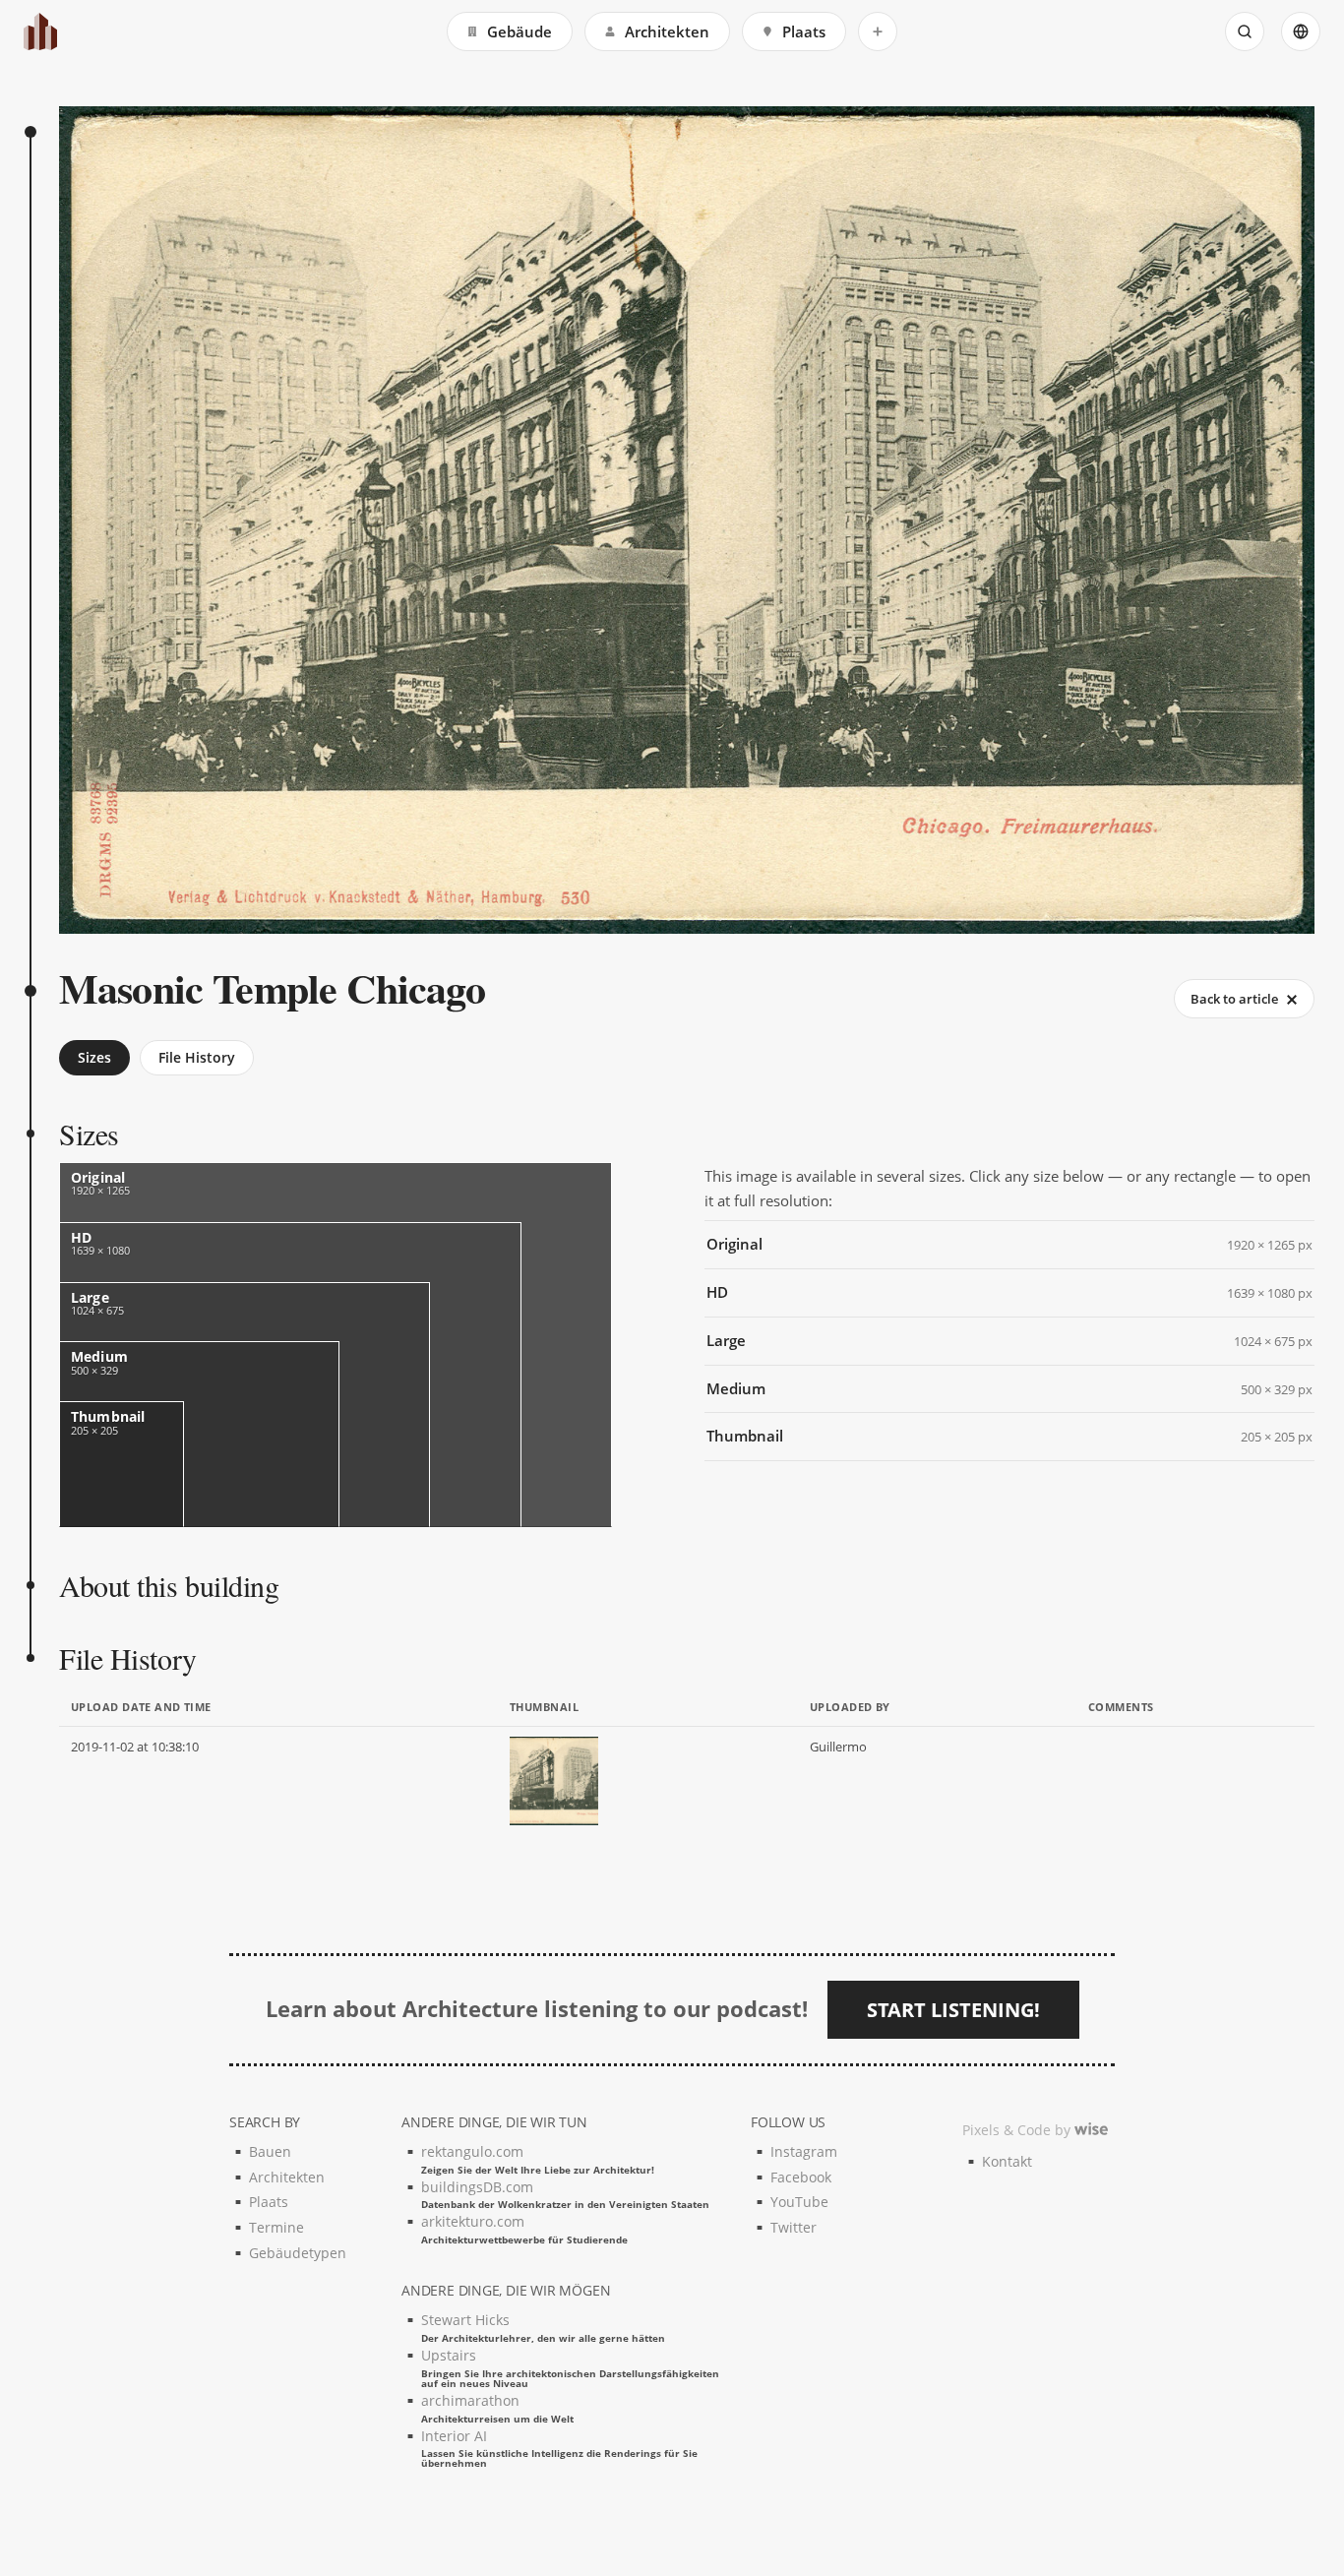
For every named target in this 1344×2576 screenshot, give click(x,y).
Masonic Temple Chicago (273, 987)
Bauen (270, 2151)
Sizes (94, 1057)
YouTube (799, 2202)
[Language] (1301, 31)
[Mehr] (878, 31)
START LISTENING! (953, 2010)
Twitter (794, 2227)
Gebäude (519, 31)
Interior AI (559, 2448)
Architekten (667, 31)
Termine (276, 2227)
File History (197, 1057)
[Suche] (1245, 31)
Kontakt (1007, 2161)
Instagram (804, 2151)
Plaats (804, 31)
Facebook (801, 2177)
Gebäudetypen (298, 2253)
